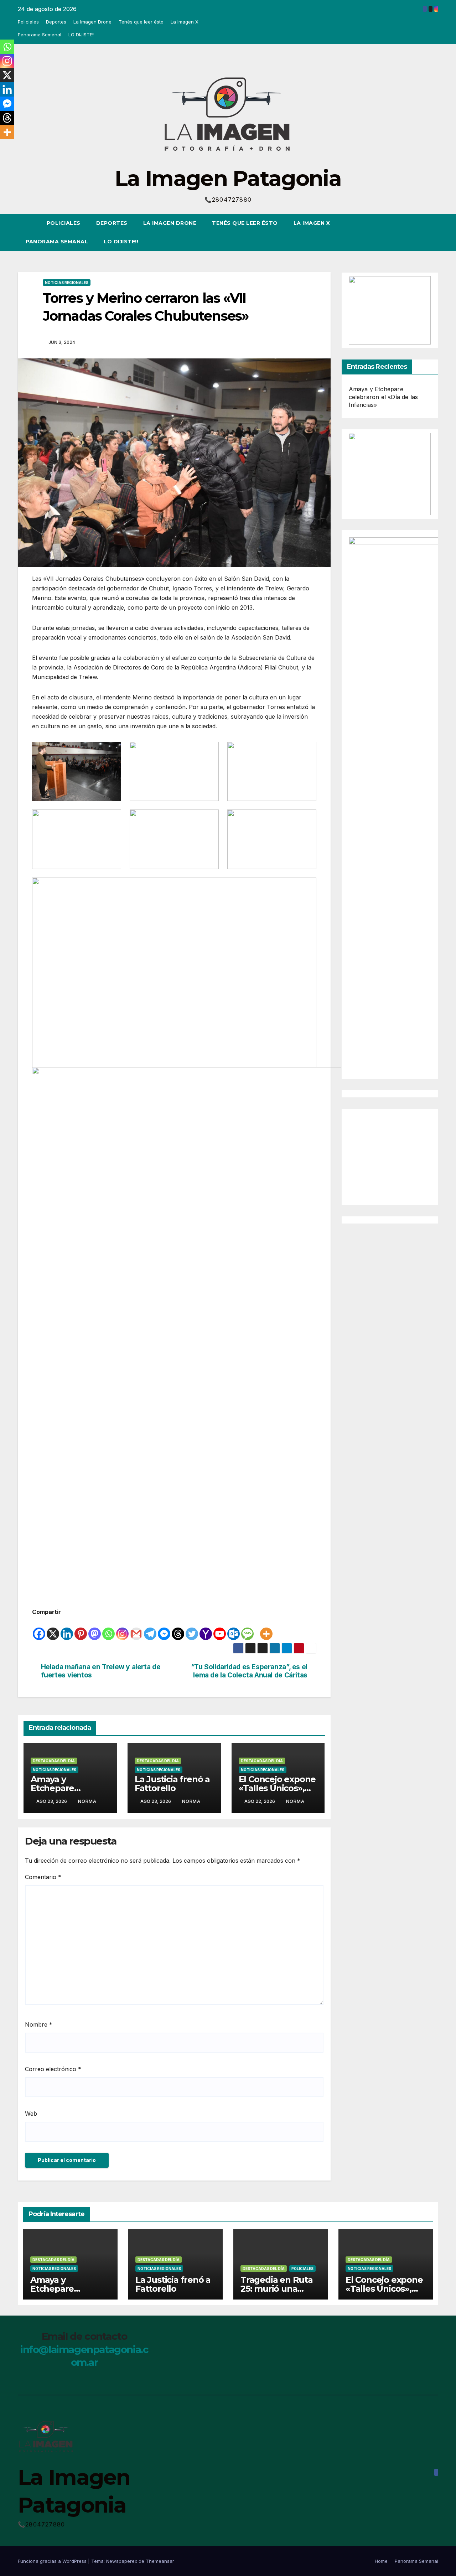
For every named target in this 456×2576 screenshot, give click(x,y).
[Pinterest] (81, 1629)
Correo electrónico (53, 2069)
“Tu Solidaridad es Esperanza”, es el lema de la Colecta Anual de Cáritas (249, 1671)
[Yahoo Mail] (206, 1629)
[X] (53, 1629)
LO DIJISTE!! (81, 35)
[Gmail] (136, 1629)
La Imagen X (185, 22)
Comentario (43, 1877)
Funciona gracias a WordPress (53, 2561)
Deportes (56, 22)
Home (381, 2561)
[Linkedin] (67, 1629)
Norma (87, 1801)
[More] (266, 1629)
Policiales (28, 22)
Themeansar (160, 2561)
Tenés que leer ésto (141, 22)
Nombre (39, 2024)
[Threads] (178, 1629)
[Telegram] (150, 1629)
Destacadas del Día (54, 1761)
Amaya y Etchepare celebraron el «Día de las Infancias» (384, 397)
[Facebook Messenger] (164, 1629)
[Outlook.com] (234, 1629)
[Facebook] (39, 1629)
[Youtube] (220, 1629)
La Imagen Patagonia (228, 178)
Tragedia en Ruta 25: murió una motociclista (277, 2289)
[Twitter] (192, 1629)
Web (31, 2114)
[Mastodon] (95, 1629)
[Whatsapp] (108, 1629)
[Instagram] (122, 1629)
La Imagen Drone (92, 22)
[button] (420, 232)
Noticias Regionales (67, 283)
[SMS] (247, 1629)
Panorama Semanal (40, 35)
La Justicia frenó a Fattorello (172, 1784)
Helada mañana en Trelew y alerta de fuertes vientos (101, 1671)
